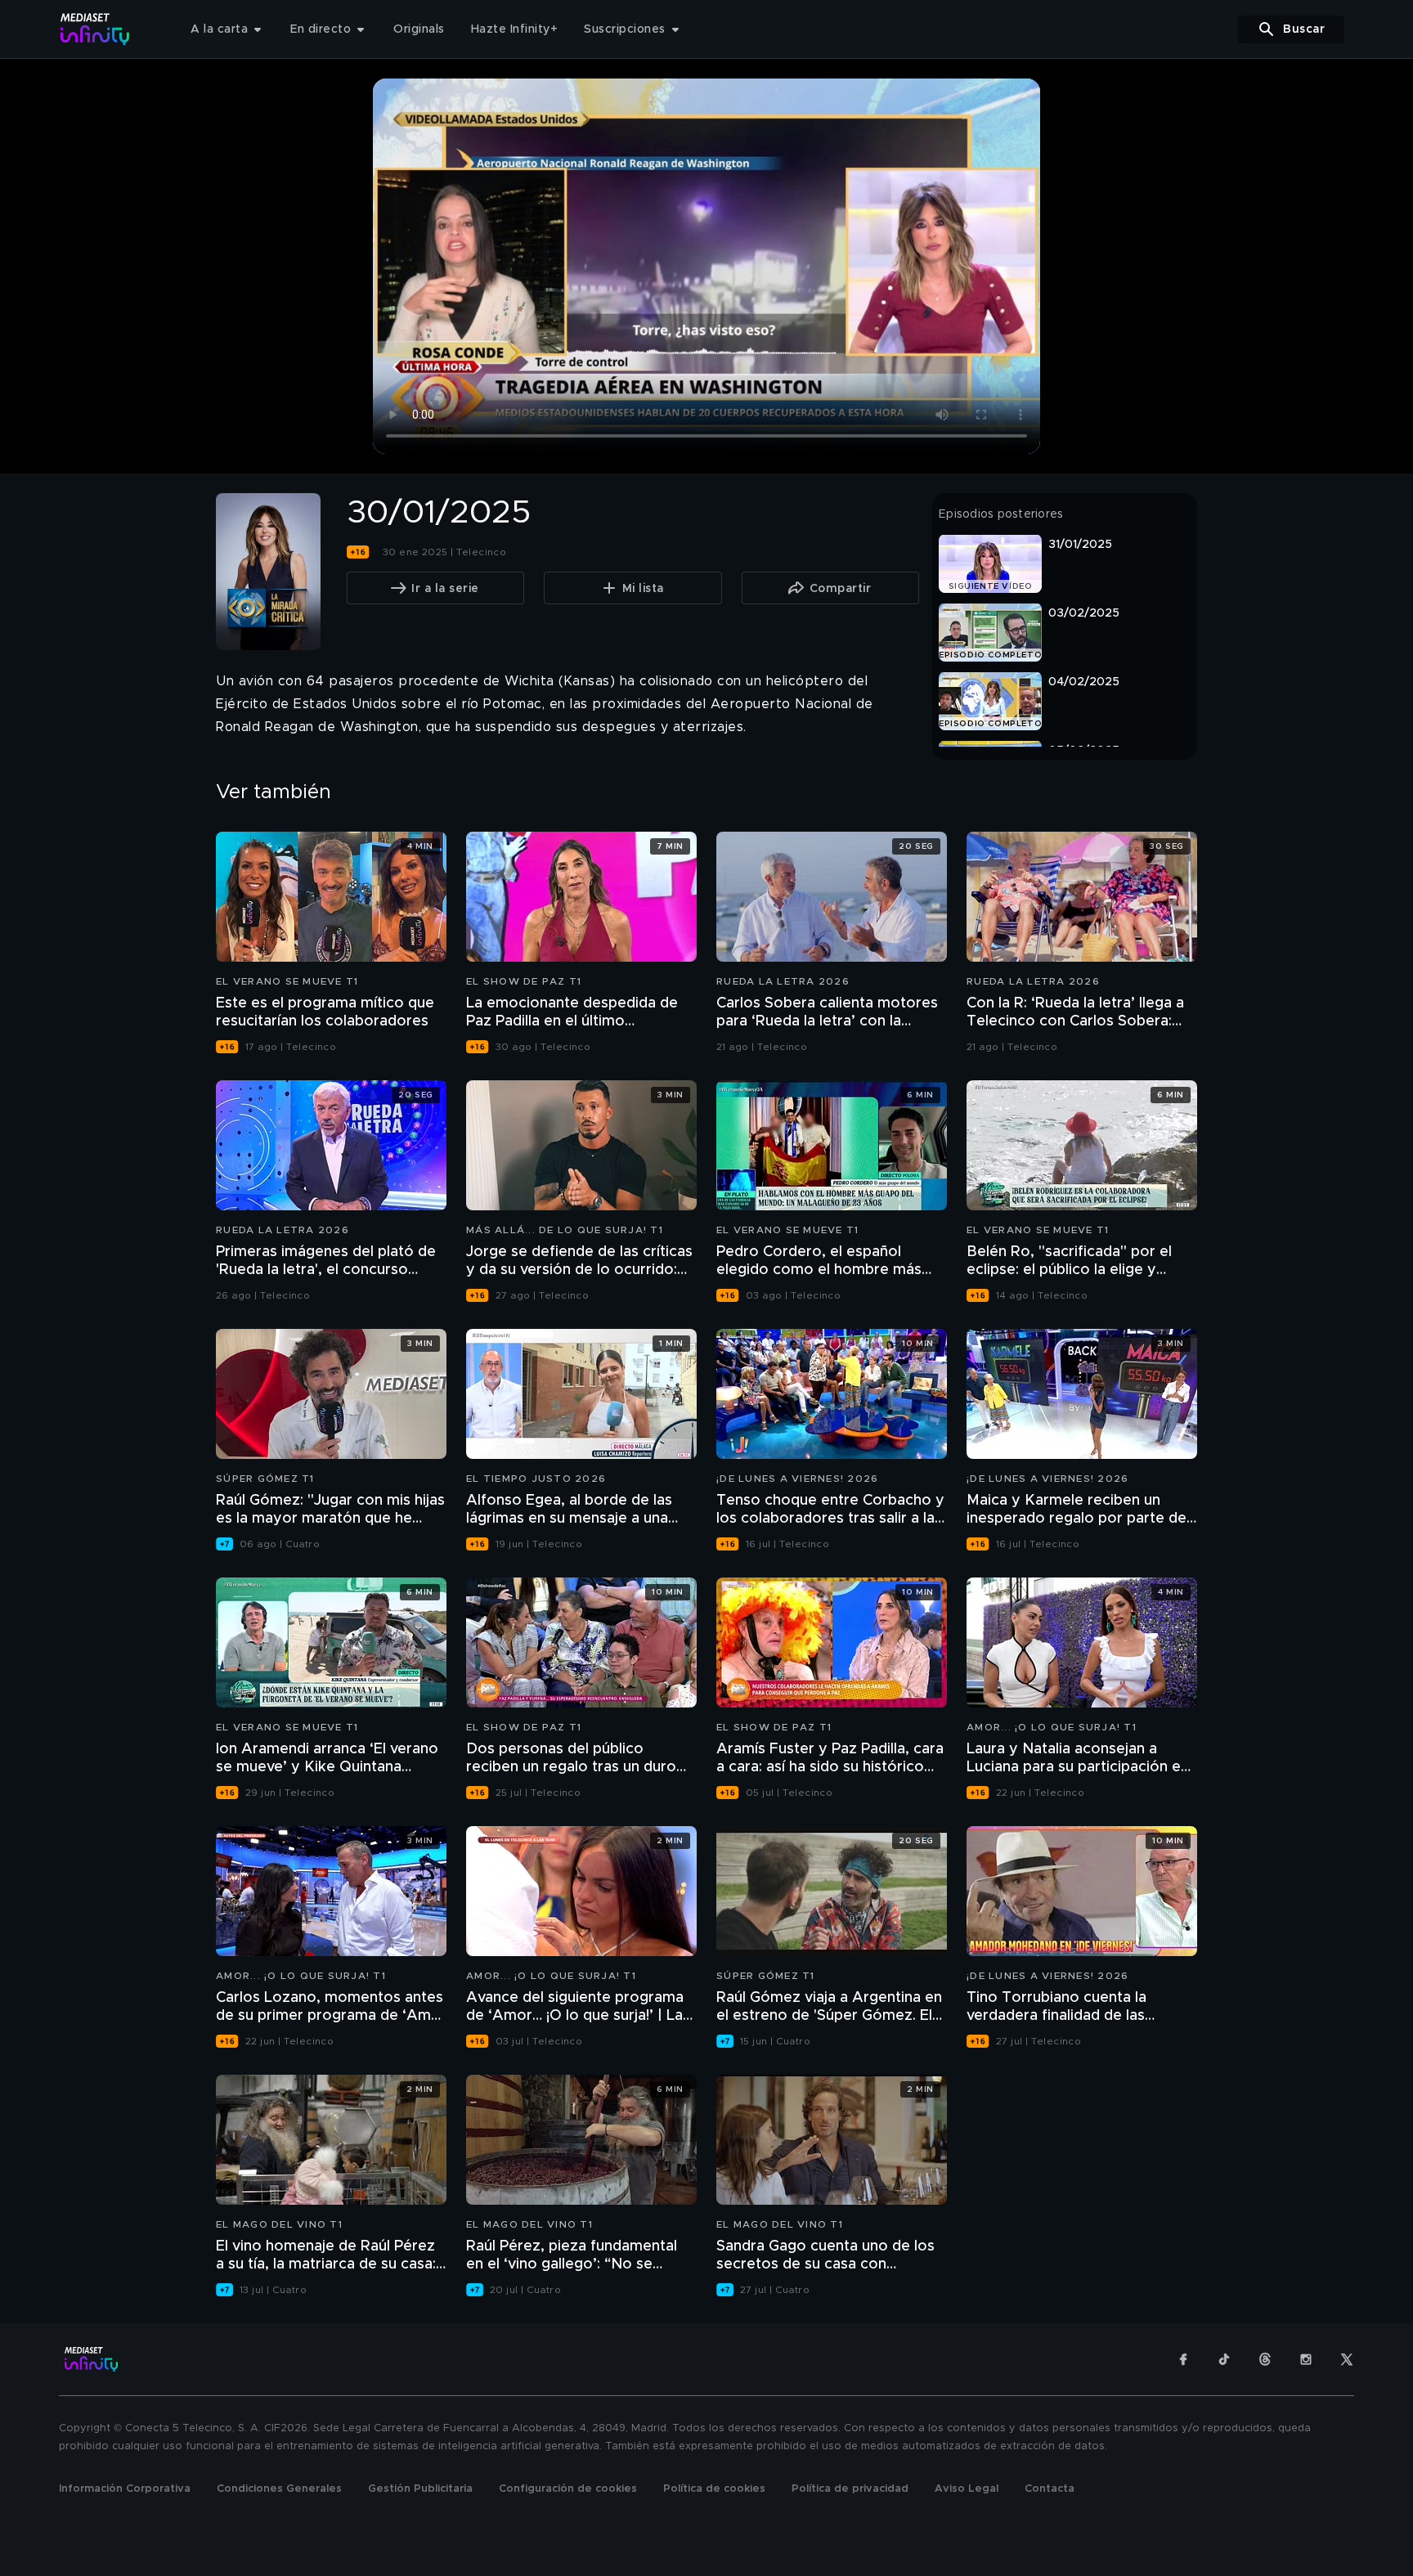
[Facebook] (1183, 2359)
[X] (1347, 2359)
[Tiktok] (1224, 2359)
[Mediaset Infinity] (95, 29)
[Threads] (1265, 2359)
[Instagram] (1306, 2359)
